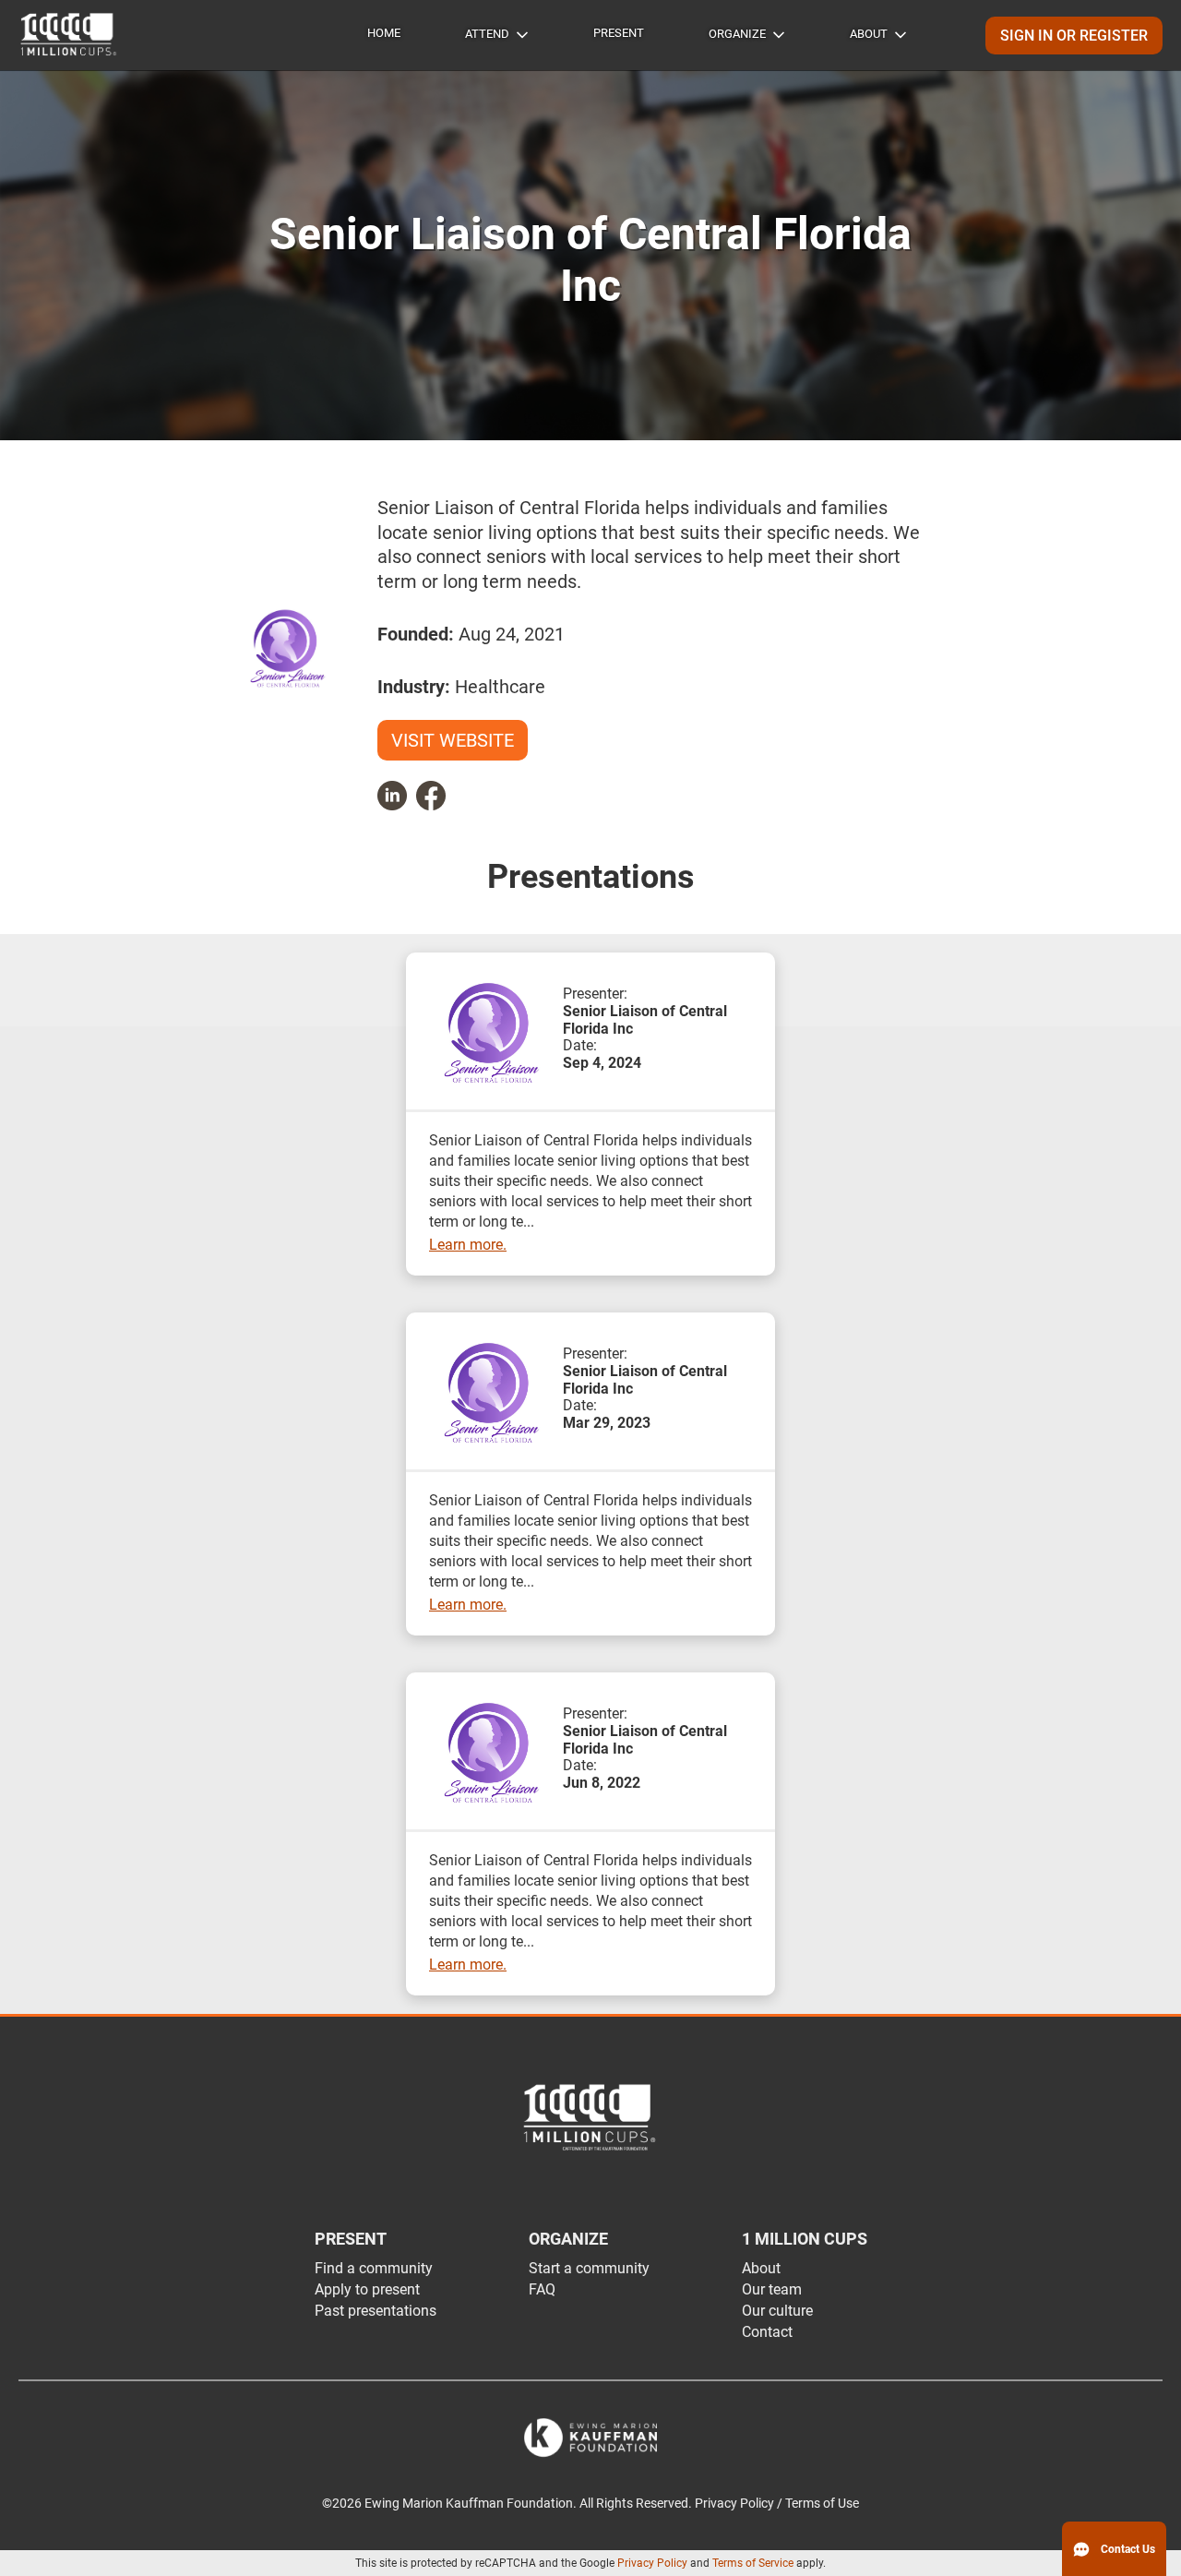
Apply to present (367, 2289)
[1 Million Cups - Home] (69, 35)
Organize (737, 34)
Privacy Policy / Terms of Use (777, 2504)
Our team (772, 2289)
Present (619, 33)
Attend (487, 34)
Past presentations (376, 2311)
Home (384, 33)
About (869, 34)
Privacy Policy (652, 2563)
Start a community (589, 2268)
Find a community (374, 2268)
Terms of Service (753, 2563)
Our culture (777, 2311)
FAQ (542, 2289)
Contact (767, 2332)
